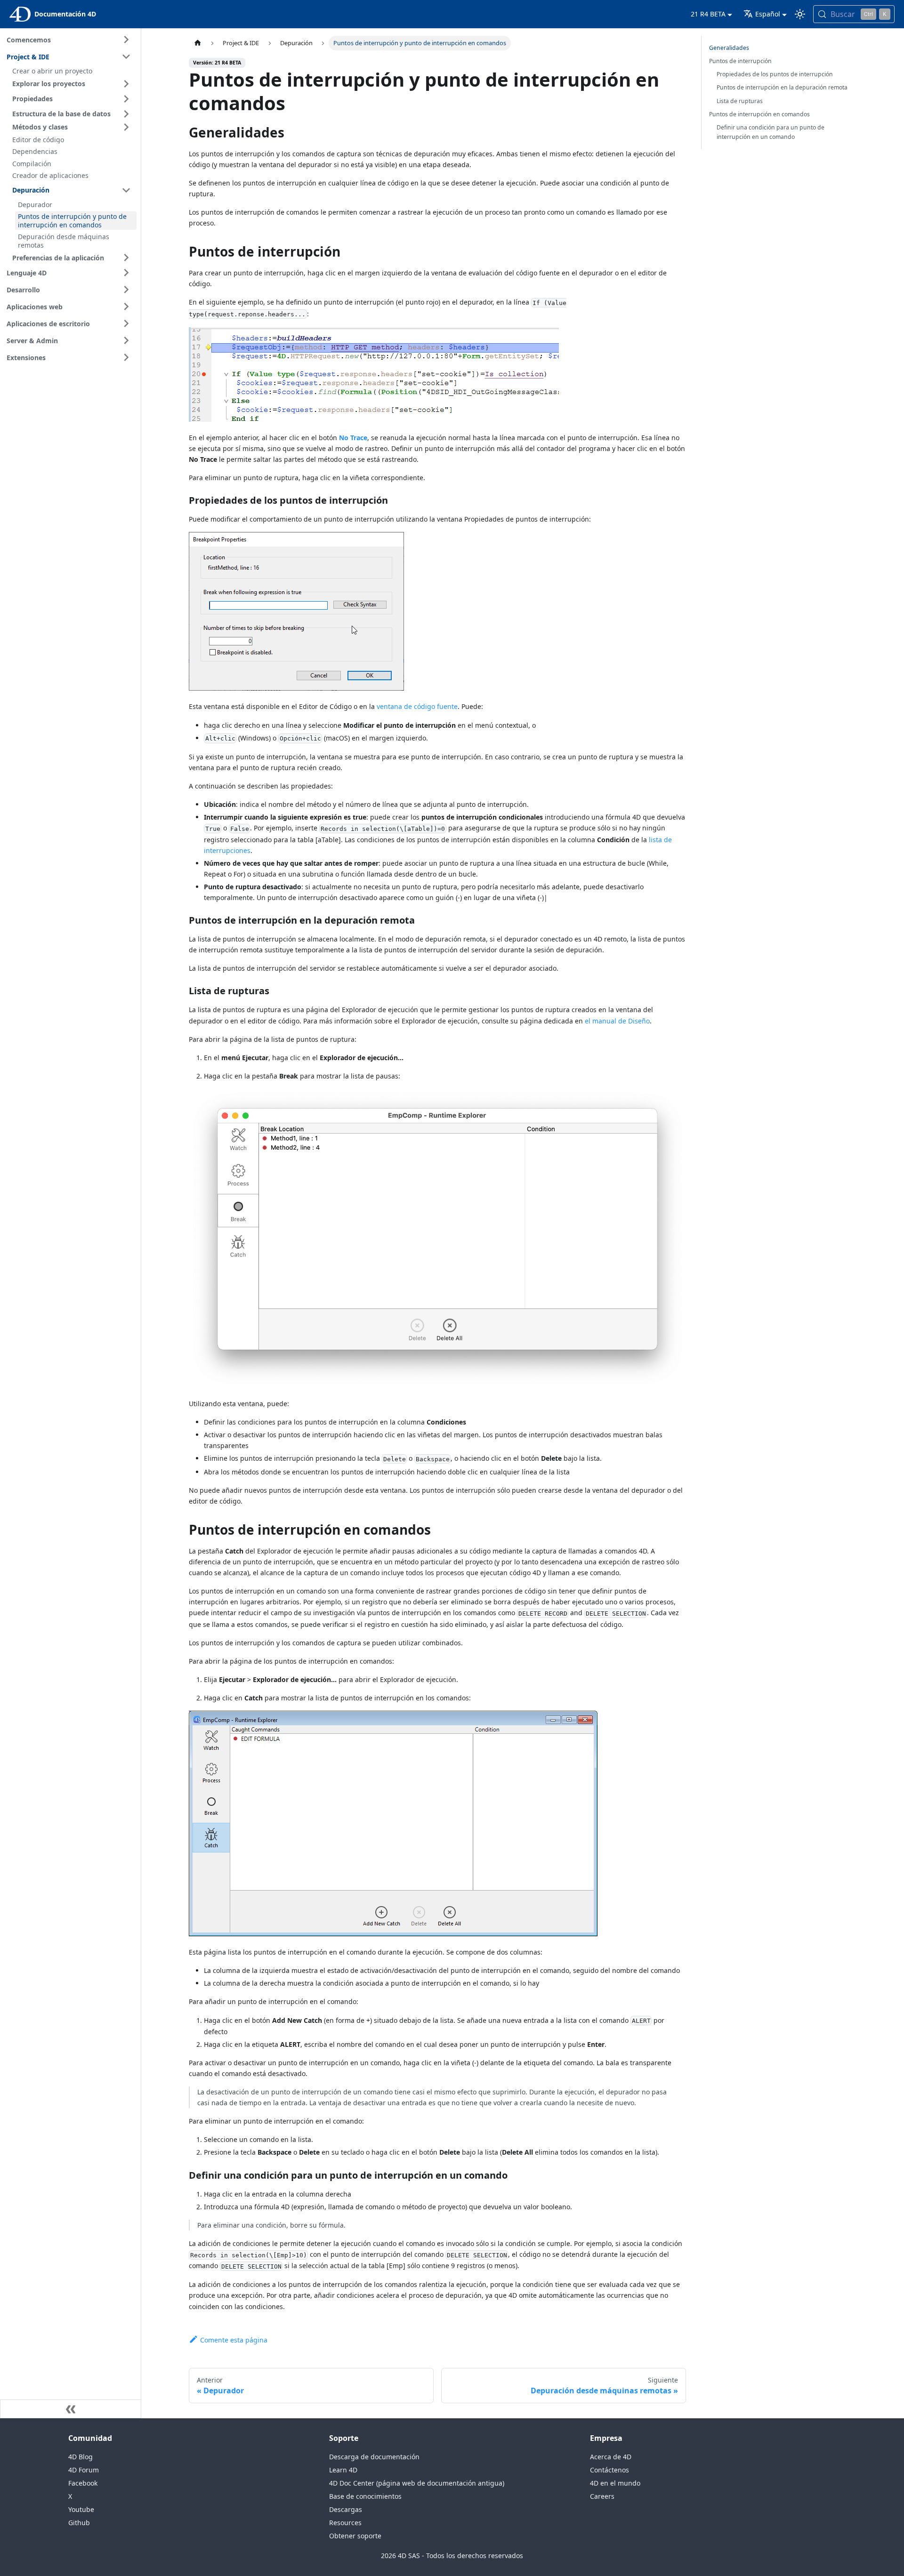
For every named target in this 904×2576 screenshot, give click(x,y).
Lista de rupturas (740, 101)
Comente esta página (234, 2340)
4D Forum (84, 2470)
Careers (602, 2496)
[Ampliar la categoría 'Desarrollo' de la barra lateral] (126, 290)
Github (79, 2523)
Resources (345, 2523)
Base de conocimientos (365, 2496)
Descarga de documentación (374, 2457)
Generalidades (729, 48)
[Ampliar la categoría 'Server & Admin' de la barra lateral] (126, 340)
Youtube (81, 2509)
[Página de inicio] (198, 43)
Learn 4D (343, 2470)
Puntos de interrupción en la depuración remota (782, 87)
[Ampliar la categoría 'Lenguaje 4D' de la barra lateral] (126, 273)
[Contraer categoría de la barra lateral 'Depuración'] (126, 190)
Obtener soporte (355, 2536)
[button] (73, 84)
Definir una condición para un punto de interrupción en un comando (771, 132)
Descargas (346, 2509)
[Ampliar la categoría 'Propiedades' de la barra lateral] (126, 99)
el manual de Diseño (617, 1021)
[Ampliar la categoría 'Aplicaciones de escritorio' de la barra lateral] (126, 323)
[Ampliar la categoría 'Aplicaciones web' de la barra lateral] (126, 306)
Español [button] (768, 14)
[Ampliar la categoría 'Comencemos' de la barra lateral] (126, 40)
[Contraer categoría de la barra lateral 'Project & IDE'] (126, 56)
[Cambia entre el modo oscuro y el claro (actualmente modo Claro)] (800, 14)
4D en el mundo (615, 2483)
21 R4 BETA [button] (708, 14)
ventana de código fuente (417, 706)
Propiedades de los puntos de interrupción (775, 74)
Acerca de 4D (611, 2457)
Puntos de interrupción (740, 61)
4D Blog (81, 2457)
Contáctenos (609, 2470)
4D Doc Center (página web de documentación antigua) (417, 2483)
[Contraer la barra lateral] (71, 2409)
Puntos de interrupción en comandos (759, 114)
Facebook (83, 2483)
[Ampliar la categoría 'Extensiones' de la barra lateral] (126, 357)
